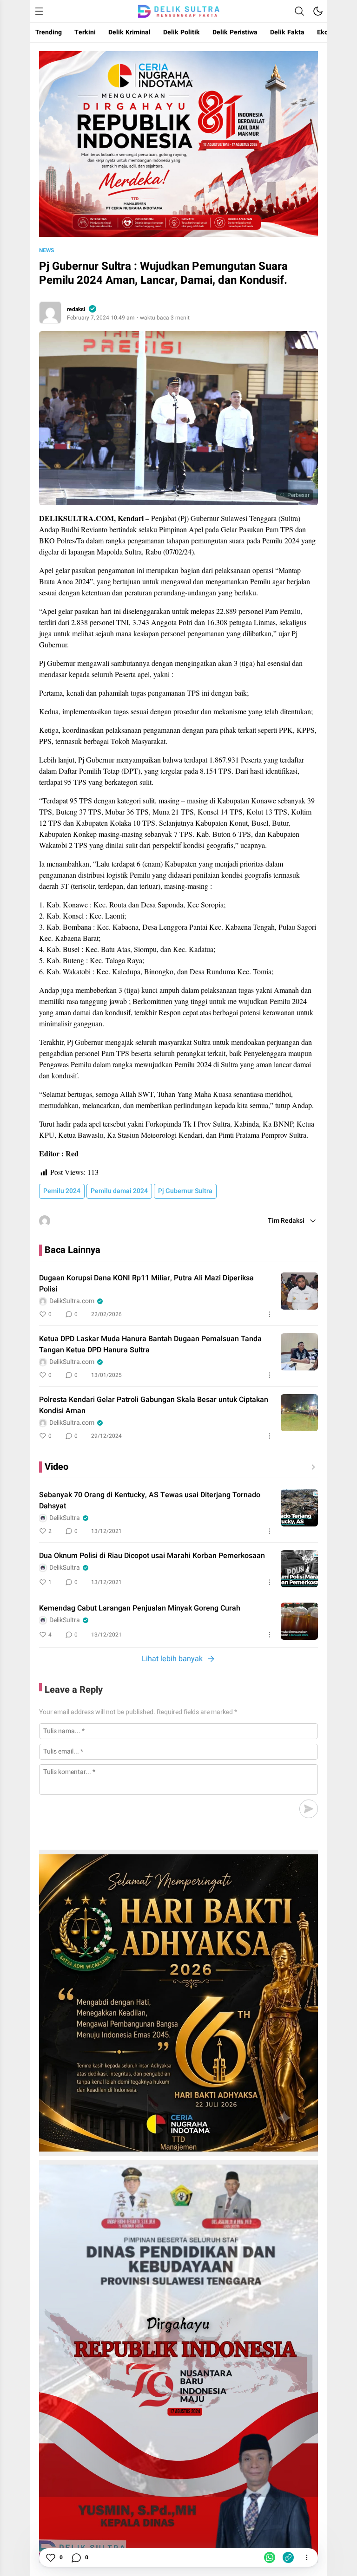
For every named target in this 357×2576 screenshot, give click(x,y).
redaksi (76, 309)
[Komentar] (76, 2557)
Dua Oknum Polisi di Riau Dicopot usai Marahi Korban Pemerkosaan (152, 1556)
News (46, 250)
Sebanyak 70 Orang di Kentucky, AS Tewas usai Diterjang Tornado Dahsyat (150, 1500)
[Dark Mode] (318, 11)
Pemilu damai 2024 (119, 1191)
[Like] (50, 2557)
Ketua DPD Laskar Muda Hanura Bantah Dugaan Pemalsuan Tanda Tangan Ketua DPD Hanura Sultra (150, 1344)
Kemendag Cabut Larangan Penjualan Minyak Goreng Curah (140, 1608)
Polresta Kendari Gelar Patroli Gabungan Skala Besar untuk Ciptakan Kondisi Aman (154, 1405)
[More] (270, 1314)
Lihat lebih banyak (172, 1659)
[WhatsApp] (270, 2557)
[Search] (299, 11)
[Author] (50, 313)
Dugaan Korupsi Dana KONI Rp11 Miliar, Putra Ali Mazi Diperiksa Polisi (146, 1284)
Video (56, 1467)
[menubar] (39, 11)
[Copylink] (288, 2557)
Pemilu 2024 (62, 1191)
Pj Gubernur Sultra (185, 1191)
